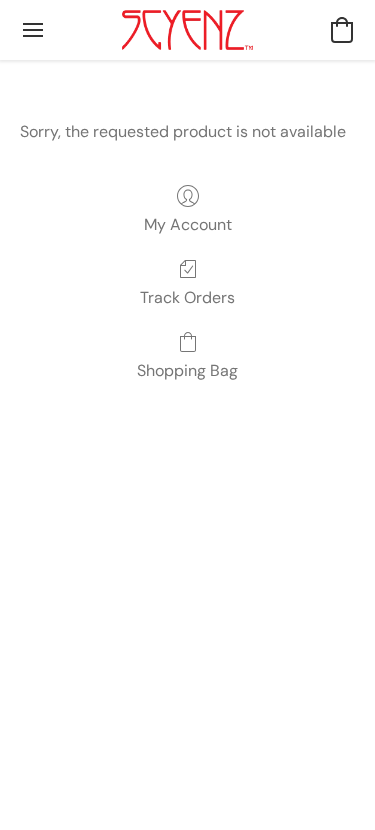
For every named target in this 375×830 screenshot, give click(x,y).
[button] (188, 30)
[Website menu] (33, 30)
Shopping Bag (187, 370)
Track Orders (187, 297)
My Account (188, 224)
